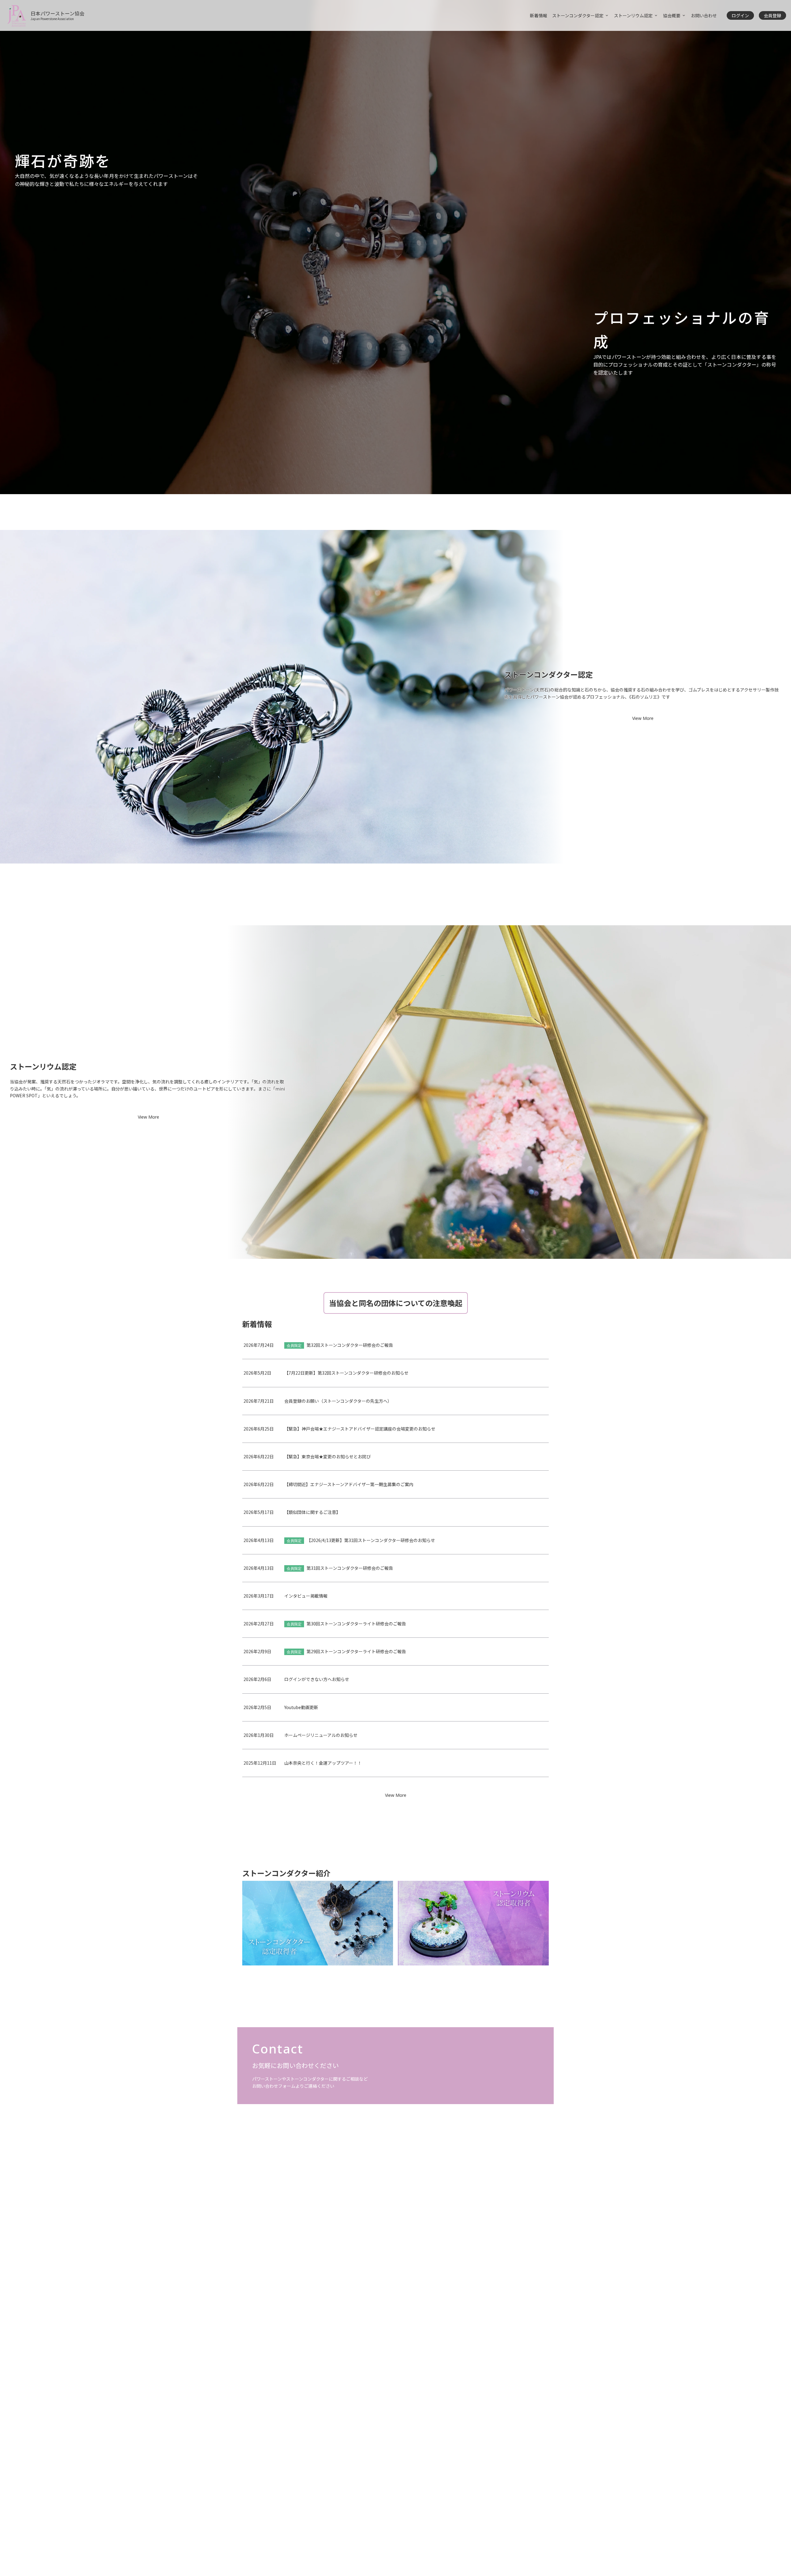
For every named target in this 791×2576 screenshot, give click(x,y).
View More (643, 718)
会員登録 (772, 15)
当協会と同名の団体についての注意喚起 (396, 1303)
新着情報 (539, 15)
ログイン (740, 15)
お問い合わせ (704, 15)
